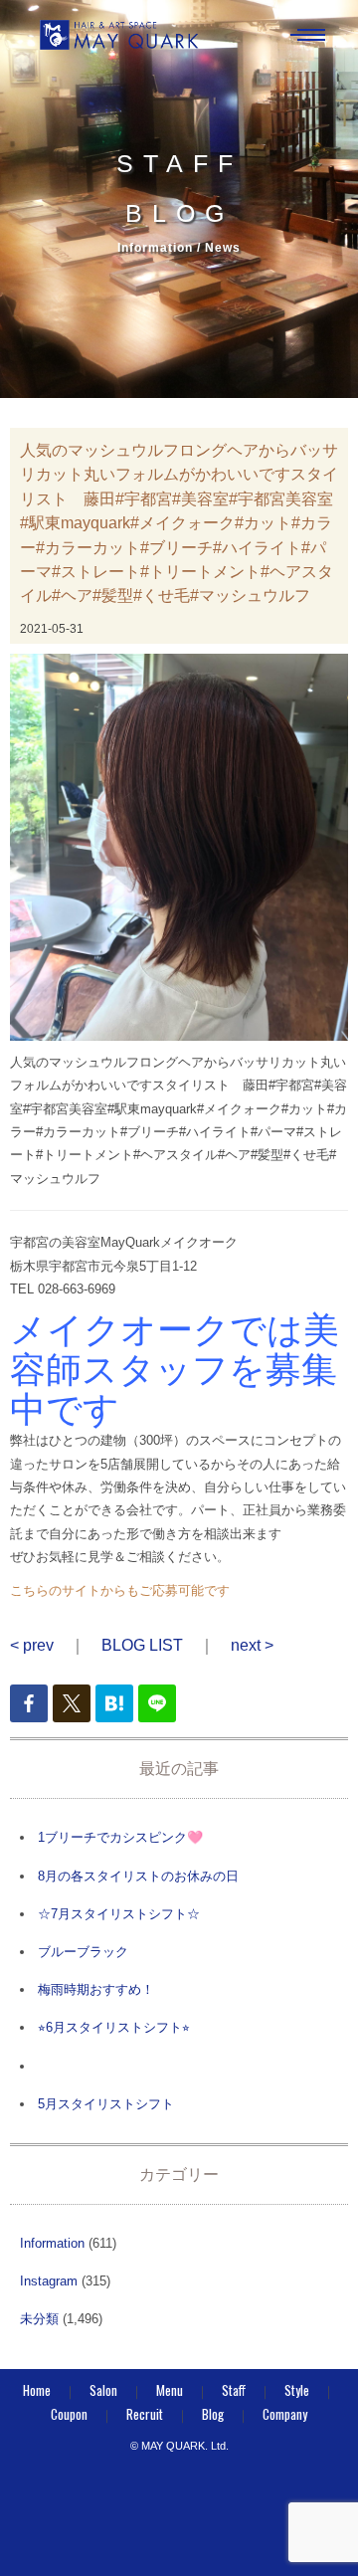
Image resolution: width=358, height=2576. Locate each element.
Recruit (145, 2414)
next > (252, 1645)
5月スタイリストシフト (106, 2104)
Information (52, 2243)
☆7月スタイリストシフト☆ (119, 1914)
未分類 (39, 2319)
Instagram (49, 2281)
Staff (234, 2390)
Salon (103, 2390)
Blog (213, 2414)
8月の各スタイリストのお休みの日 (138, 1876)
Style (297, 2390)
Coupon (69, 2414)
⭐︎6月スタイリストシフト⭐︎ (114, 2027)
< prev (32, 1645)
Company (285, 2414)
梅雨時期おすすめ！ (96, 1989)
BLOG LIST (142, 1645)
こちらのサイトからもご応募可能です (120, 1590)
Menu (170, 2390)
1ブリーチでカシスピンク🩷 (120, 1837)
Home (37, 2390)
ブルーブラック (83, 1952)
